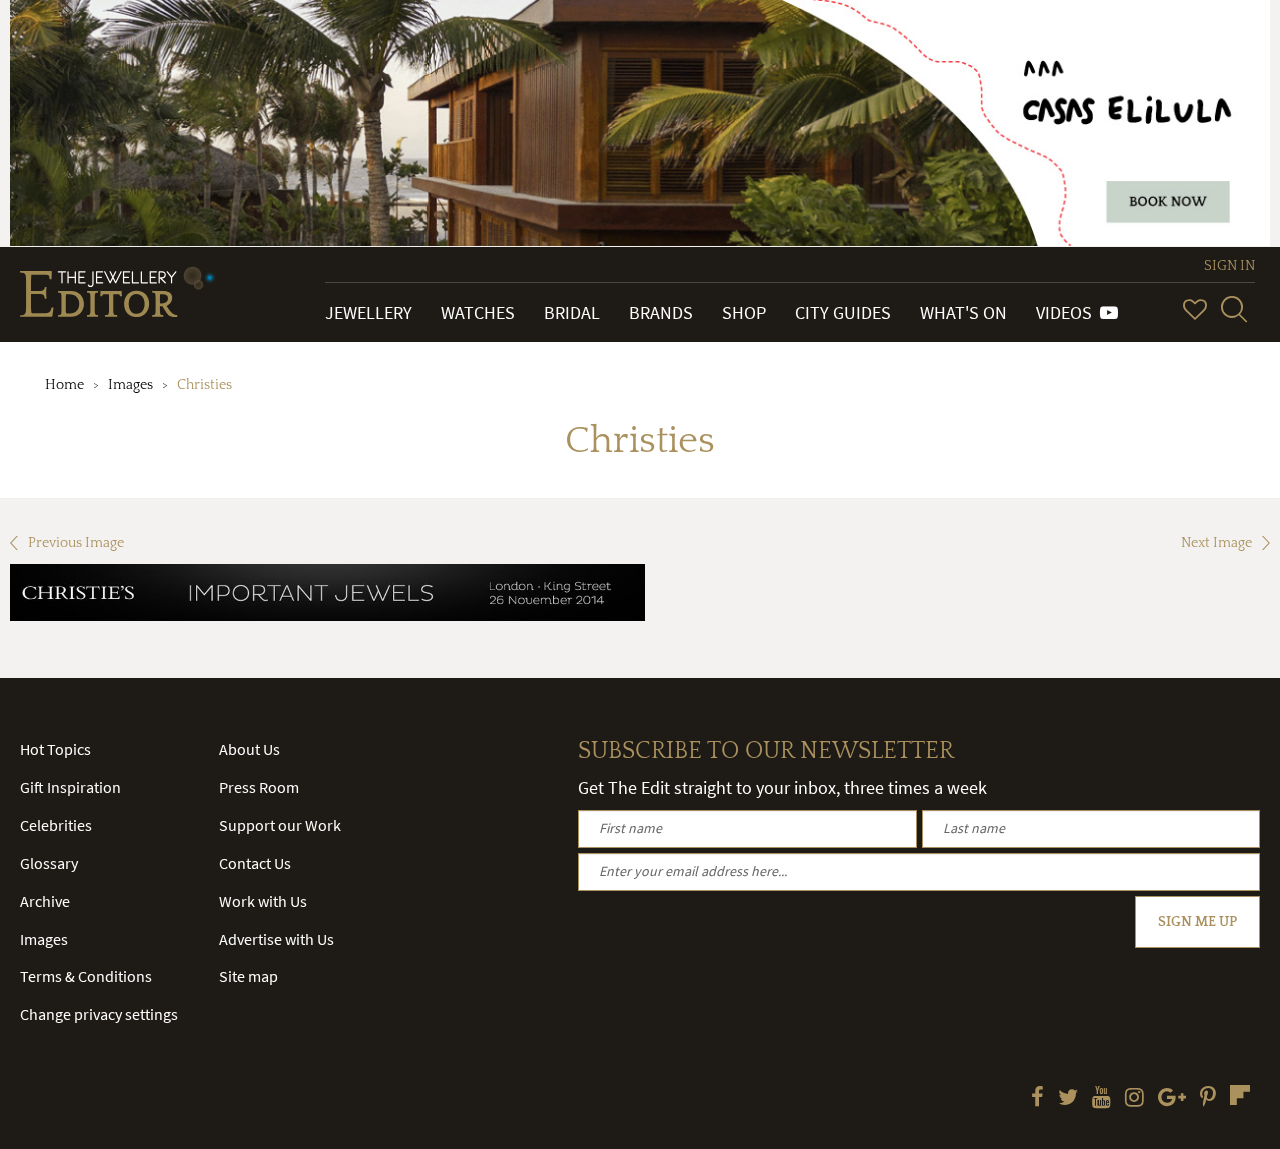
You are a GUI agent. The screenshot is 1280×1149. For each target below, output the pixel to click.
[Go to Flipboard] (1240, 1095)
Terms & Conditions (86, 976)
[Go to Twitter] (1068, 1099)
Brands (661, 312)
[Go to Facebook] (1037, 1099)
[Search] (1234, 309)
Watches (478, 312)
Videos (1068, 312)
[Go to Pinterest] (1208, 1099)
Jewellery (368, 312)
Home (64, 385)
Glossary (49, 863)
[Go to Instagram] (1134, 1099)
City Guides (843, 312)
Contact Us (255, 863)
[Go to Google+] (1172, 1099)
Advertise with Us (276, 939)
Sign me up (1197, 922)
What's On (963, 312)
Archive (45, 901)
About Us (249, 749)
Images (130, 385)
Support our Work (280, 825)
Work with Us (263, 901)
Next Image (1216, 543)
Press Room (259, 787)
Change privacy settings (99, 1014)
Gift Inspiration (70, 787)
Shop (744, 312)
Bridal (572, 312)
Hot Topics (55, 749)
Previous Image (76, 543)
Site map (248, 976)
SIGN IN (1229, 266)
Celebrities (56, 825)
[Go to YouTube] (1101, 1099)
